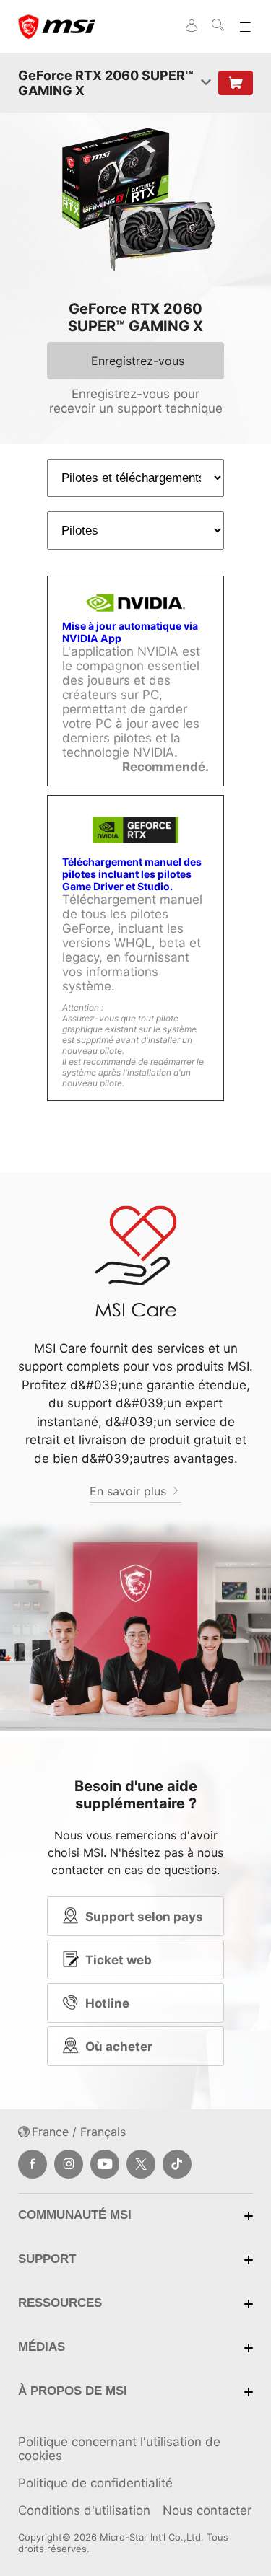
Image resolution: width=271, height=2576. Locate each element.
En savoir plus (130, 1491)
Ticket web (119, 1960)
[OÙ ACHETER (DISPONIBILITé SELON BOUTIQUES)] (236, 83)
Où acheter (119, 2047)
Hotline (107, 2003)
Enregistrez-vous (138, 361)
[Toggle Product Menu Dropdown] (206, 83)
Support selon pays (144, 1917)
